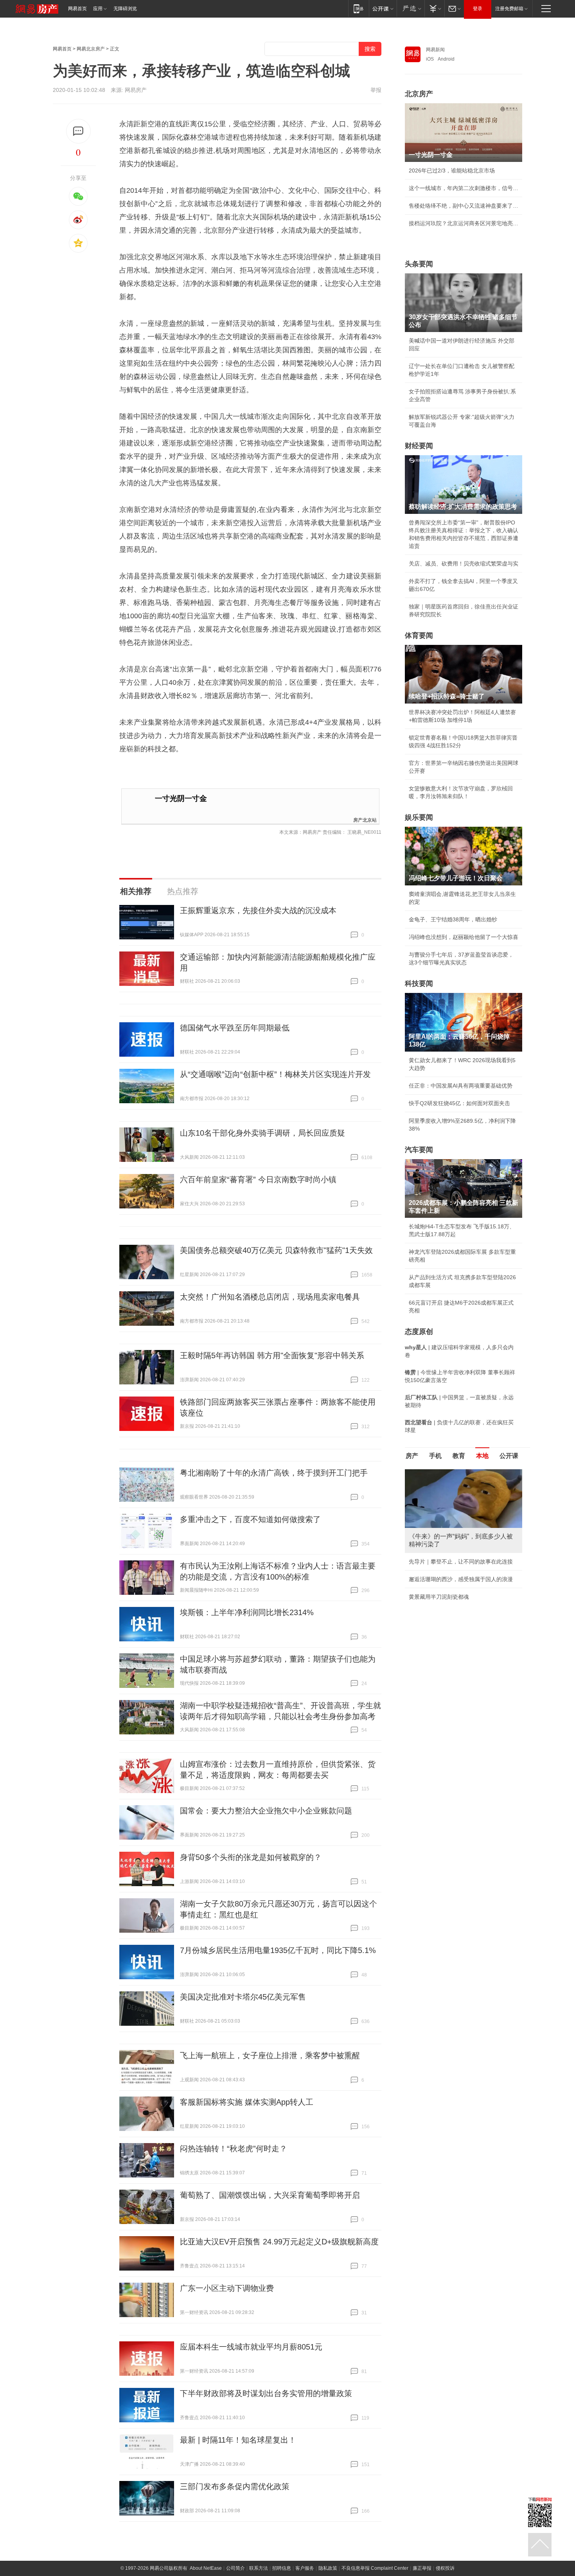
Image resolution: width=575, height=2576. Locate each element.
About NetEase (206, 2568)
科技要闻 (419, 984)
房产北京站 (365, 819)
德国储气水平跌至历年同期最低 (235, 1028)
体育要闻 (419, 635)
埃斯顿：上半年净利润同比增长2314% (247, 1612)
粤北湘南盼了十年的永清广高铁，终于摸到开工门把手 (274, 1473)
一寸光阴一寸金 (181, 798)
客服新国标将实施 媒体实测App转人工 (247, 2102)
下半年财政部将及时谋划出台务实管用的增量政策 (266, 2393)
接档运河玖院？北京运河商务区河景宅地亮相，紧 (464, 223)
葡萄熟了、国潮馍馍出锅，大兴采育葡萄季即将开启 (270, 2195)
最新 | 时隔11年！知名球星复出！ (238, 2440)
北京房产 (419, 94)
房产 (412, 1456)
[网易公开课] (383, 8)
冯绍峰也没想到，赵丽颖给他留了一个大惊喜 (464, 937)
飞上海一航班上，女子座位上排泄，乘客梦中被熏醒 (270, 2055)
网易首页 (77, 9)
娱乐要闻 (419, 817)
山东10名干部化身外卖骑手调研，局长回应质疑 (262, 1133)
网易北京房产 (91, 49)
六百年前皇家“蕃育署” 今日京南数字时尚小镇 (258, 1179)
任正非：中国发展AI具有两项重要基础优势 (461, 1086)
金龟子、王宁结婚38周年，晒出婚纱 (453, 919)
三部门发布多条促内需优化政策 (235, 2486)
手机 (435, 1456)
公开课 (509, 1456)
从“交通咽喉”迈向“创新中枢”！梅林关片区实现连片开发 (275, 1074)
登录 (478, 9)
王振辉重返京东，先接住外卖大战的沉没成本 (258, 910)
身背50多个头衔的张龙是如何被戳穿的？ (251, 1857)
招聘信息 (282, 2568)
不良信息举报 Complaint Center (375, 2568)
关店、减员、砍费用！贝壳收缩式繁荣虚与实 (464, 564)
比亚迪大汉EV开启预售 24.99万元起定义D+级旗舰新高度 (279, 2242)
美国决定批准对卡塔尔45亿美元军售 (243, 1997)
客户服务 (305, 2568)
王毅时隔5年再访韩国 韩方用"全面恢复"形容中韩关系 (272, 1355)
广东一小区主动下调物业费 (227, 2288)
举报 (376, 90)
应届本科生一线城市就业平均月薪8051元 (251, 2347)
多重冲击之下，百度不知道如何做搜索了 (250, 1519)
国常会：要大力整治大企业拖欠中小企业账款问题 (266, 1811)
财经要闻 (419, 446)
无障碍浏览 (125, 9)
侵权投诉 (445, 2568)
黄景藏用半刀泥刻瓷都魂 (439, 1597)
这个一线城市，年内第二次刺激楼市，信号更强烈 (464, 188)
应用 (98, 9)
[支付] (434, 8)
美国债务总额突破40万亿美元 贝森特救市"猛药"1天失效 (276, 1250)
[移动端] (358, 8)
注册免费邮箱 (509, 9)
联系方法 (259, 2568)
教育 (459, 1456)
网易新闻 (435, 50)
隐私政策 (328, 2568)
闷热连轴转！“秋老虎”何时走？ (234, 2149)
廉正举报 (422, 2568)
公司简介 (235, 2568)
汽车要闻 (419, 1150)
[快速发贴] (78, 131)
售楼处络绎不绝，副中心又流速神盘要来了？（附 (464, 206)
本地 (482, 1456)
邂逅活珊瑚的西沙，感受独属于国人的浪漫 (461, 1579)
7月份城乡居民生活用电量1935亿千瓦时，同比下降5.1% (278, 1950)
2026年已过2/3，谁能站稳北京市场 (452, 171)
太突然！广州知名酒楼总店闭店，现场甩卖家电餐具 (270, 1297)
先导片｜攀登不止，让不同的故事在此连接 (461, 1562)
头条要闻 (419, 264)
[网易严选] (411, 8)
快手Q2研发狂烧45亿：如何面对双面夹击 (459, 1103)
